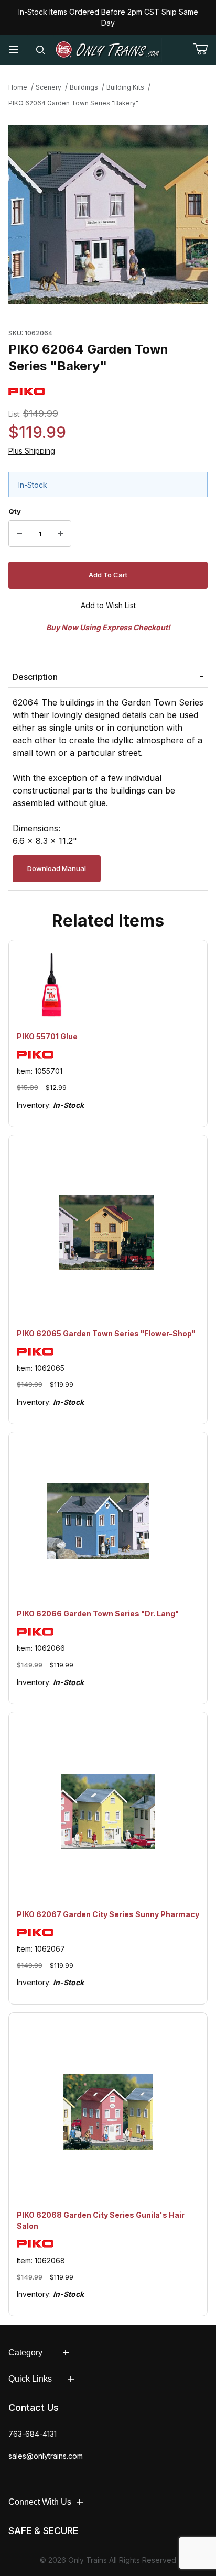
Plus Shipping (32, 451)
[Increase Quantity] (60, 534)
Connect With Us (40, 2502)
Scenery (48, 87)
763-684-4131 (33, 2434)
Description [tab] (35, 677)
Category (25, 2353)
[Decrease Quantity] (19, 534)
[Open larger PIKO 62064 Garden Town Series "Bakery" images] (108, 215)
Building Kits (125, 87)
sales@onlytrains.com (46, 2456)
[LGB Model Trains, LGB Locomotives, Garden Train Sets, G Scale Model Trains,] (108, 50)
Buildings (84, 87)
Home (18, 87)
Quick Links (30, 2379)
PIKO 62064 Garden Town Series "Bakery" (73, 103)
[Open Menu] (14, 50)
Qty (15, 511)
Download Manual (57, 868)
